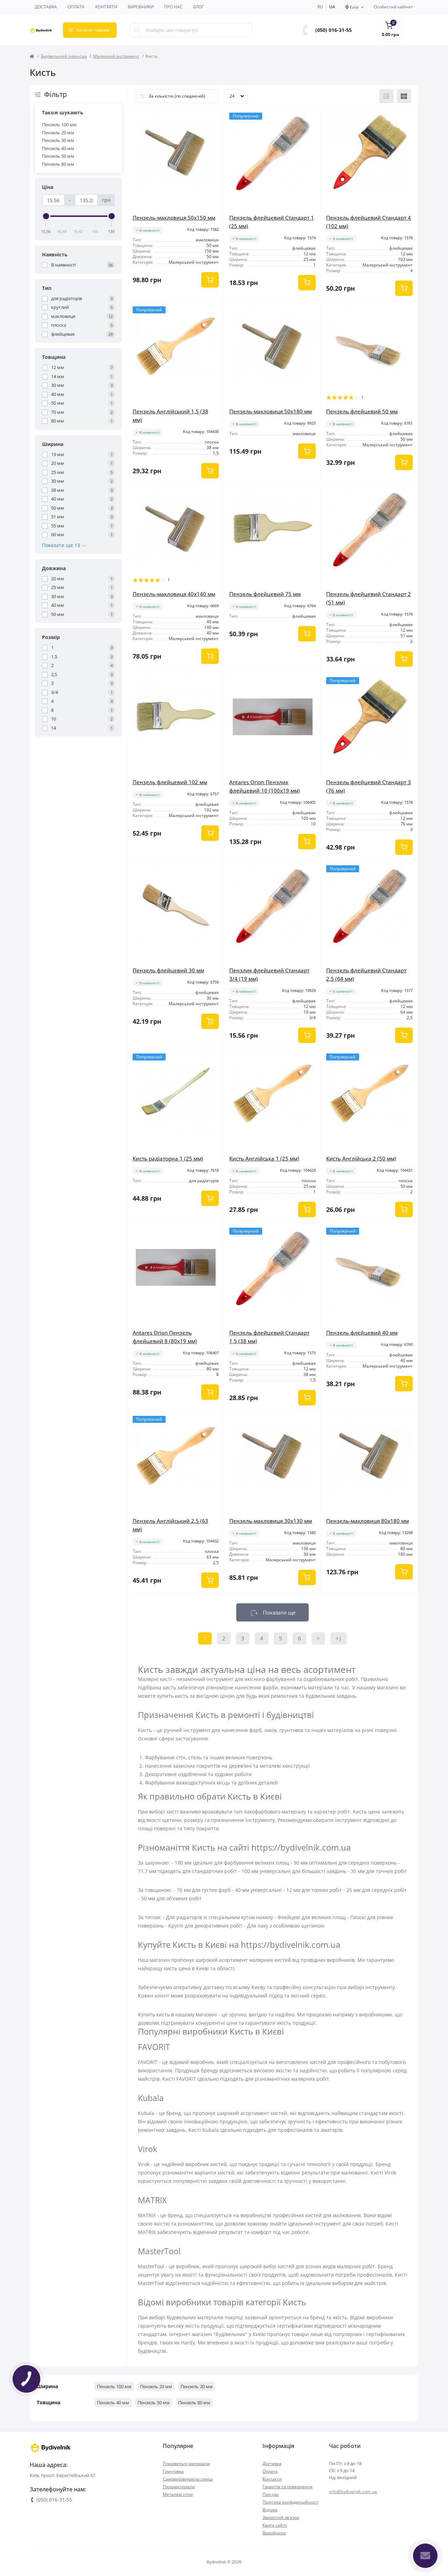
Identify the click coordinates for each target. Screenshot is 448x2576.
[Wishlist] (213, 118)
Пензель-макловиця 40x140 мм (174, 594)
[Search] (137, 30)
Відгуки (270, 2510)
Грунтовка (173, 2471)
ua (332, 7)
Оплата (76, 7)
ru (320, 7)
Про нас (173, 7)
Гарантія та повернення (288, 2487)
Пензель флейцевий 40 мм (362, 1333)
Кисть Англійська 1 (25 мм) (264, 1158)
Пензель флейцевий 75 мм (265, 594)
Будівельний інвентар (64, 56)
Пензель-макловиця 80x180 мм (367, 1521)
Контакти (106, 7)
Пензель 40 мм (58, 148)
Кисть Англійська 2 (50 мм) (361, 1158)
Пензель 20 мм (58, 133)
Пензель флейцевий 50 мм (362, 411)
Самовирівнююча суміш (188, 2479)
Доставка (46, 7)
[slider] (46, 216)
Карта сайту (275, 2525)
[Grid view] (404, 96)
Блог (198, 7)
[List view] (386, 96)
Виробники (141, 7)
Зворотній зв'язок (281, 2517)
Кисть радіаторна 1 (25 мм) (168, 1158)
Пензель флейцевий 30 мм (168, 970)
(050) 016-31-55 (334, 30)
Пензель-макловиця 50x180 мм (271, 411)
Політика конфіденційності (290, 2502)
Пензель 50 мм (58, 156)
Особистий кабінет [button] (393, 7)
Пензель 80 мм (58, 164)
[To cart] (210, 280)
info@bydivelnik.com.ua (353, 2492)
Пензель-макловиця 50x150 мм (174, 218)
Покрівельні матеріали (186, 2464)
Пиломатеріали (179, 2487)
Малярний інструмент (116, 56)
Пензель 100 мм (59, 125)
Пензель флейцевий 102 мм (170, 782)
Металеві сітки (178, 2494)
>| (339, 1638)
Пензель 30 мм (58, 140)
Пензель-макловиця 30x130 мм (271, 1521)
